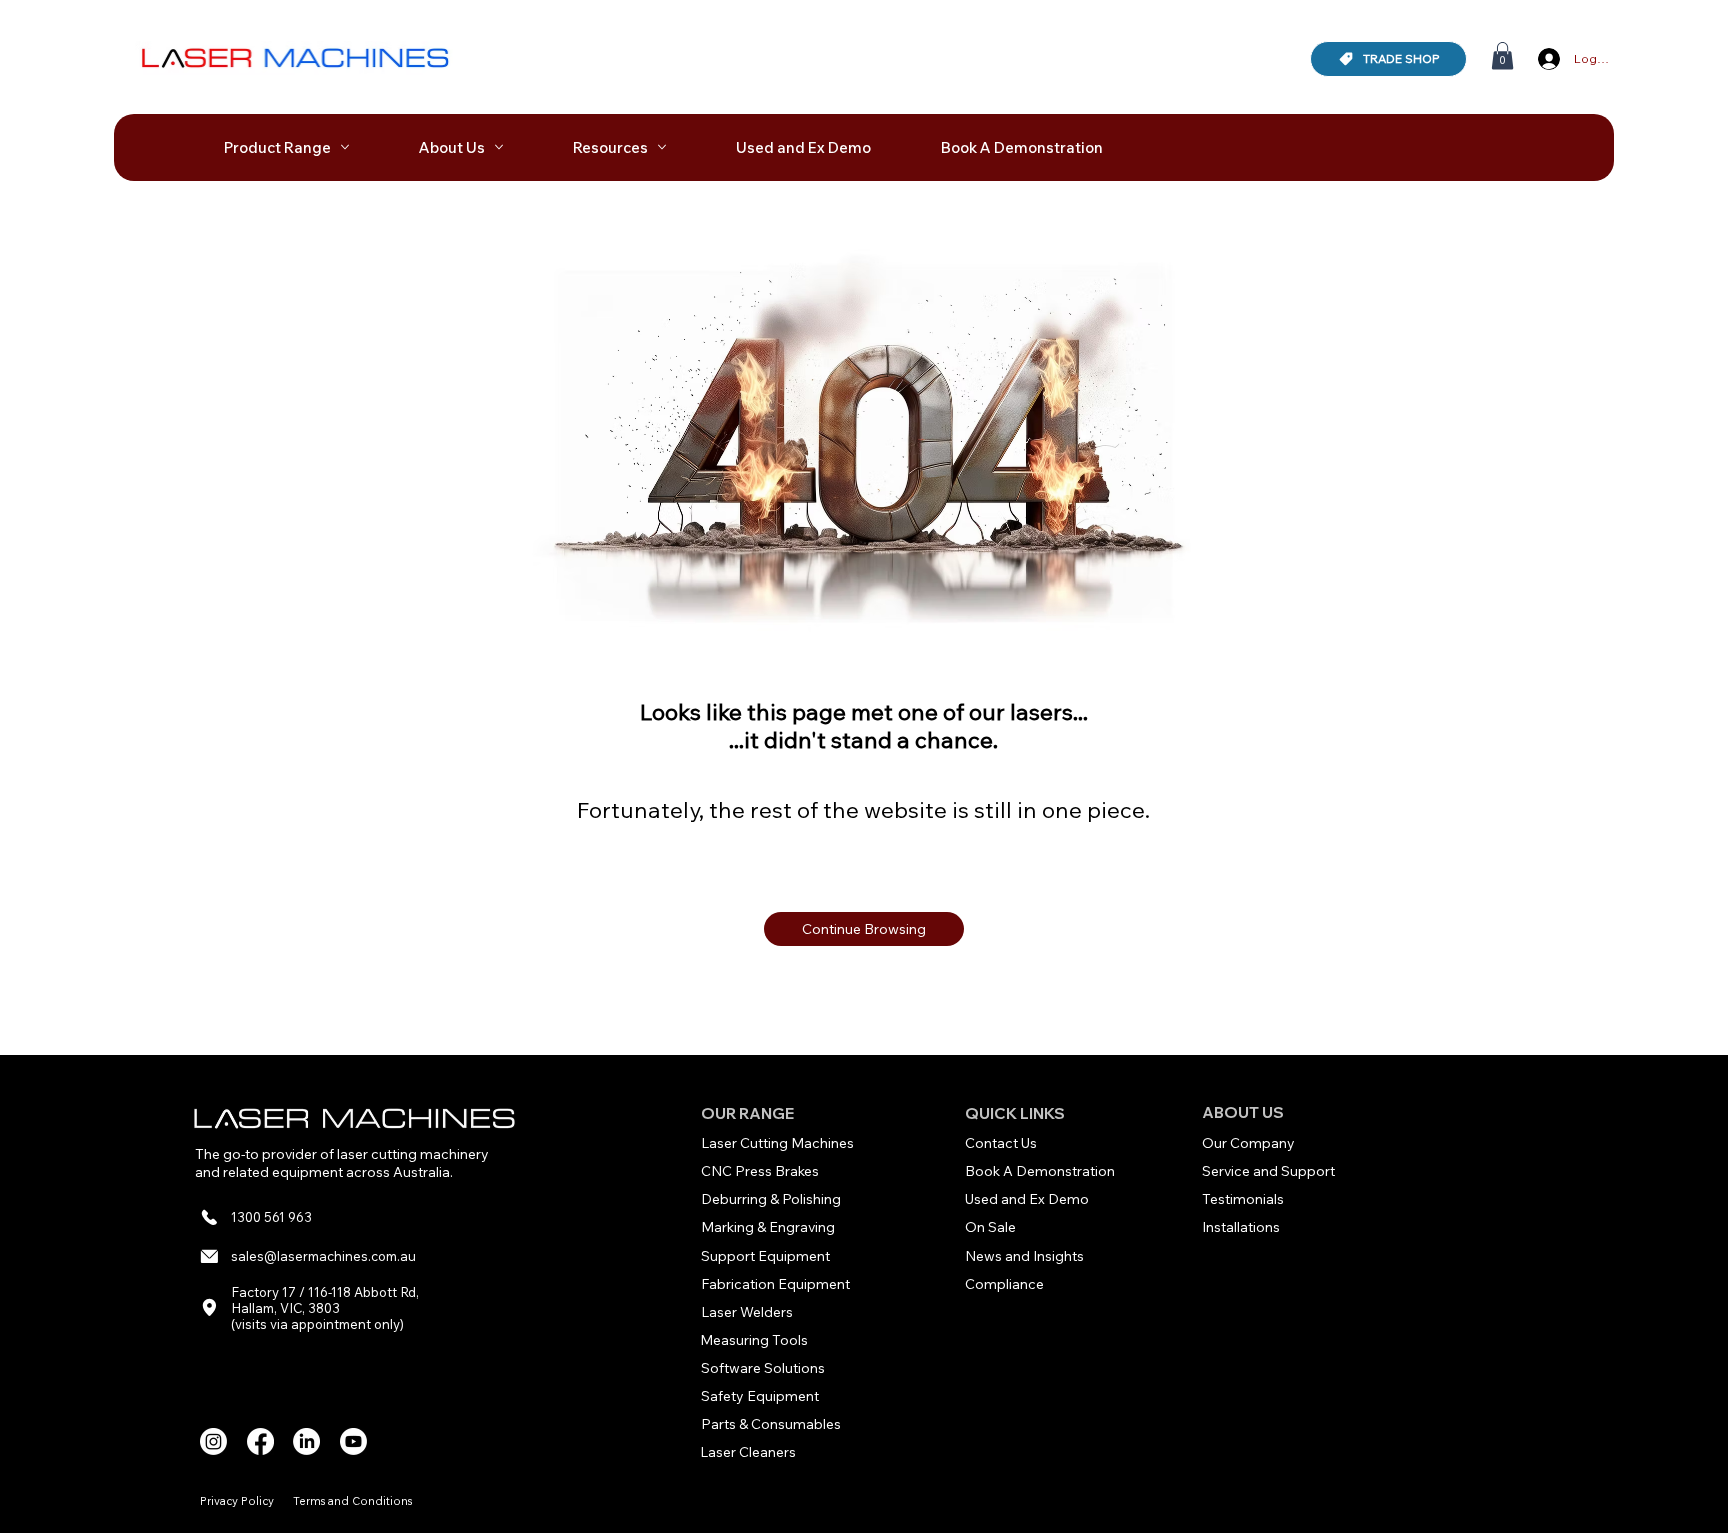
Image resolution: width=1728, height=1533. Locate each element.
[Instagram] (213, 1441)
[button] (1502, 55)
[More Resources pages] (662, 147)
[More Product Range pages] (345, 147)
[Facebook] (260, 1441)
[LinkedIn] (306, 1441)
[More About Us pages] (499, 147)
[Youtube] (353, 1441)
